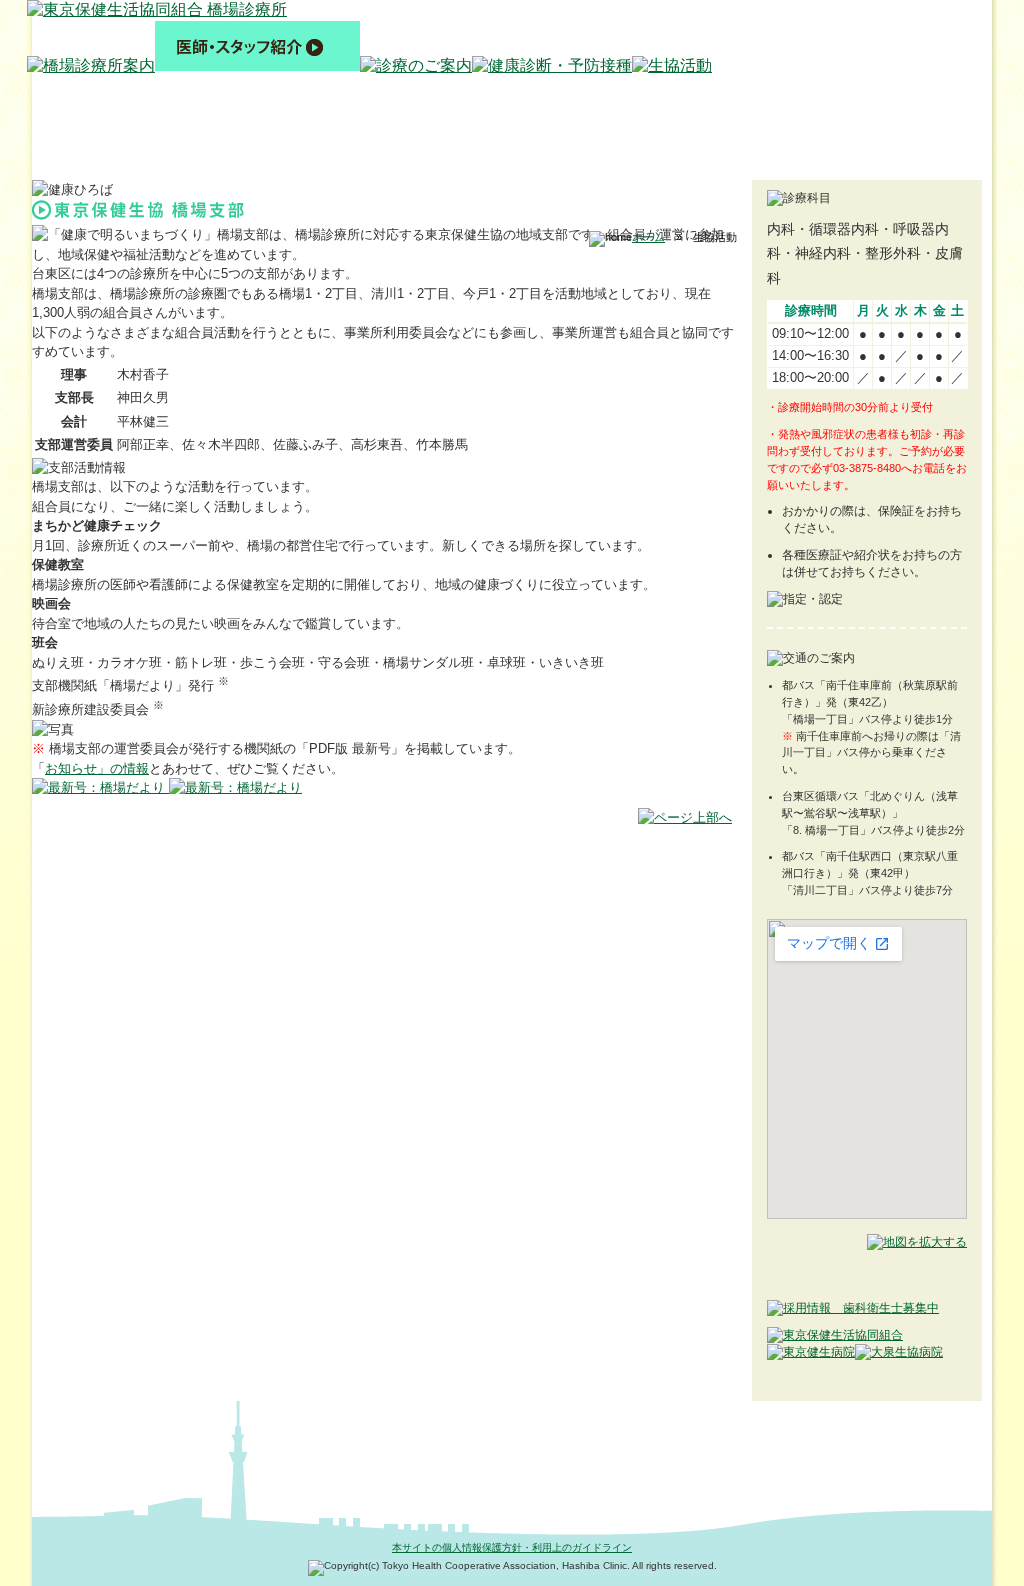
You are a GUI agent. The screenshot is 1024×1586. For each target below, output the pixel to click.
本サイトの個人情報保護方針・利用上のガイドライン (512, 1547)
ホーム (648, 237)
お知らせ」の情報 (97, 768)
